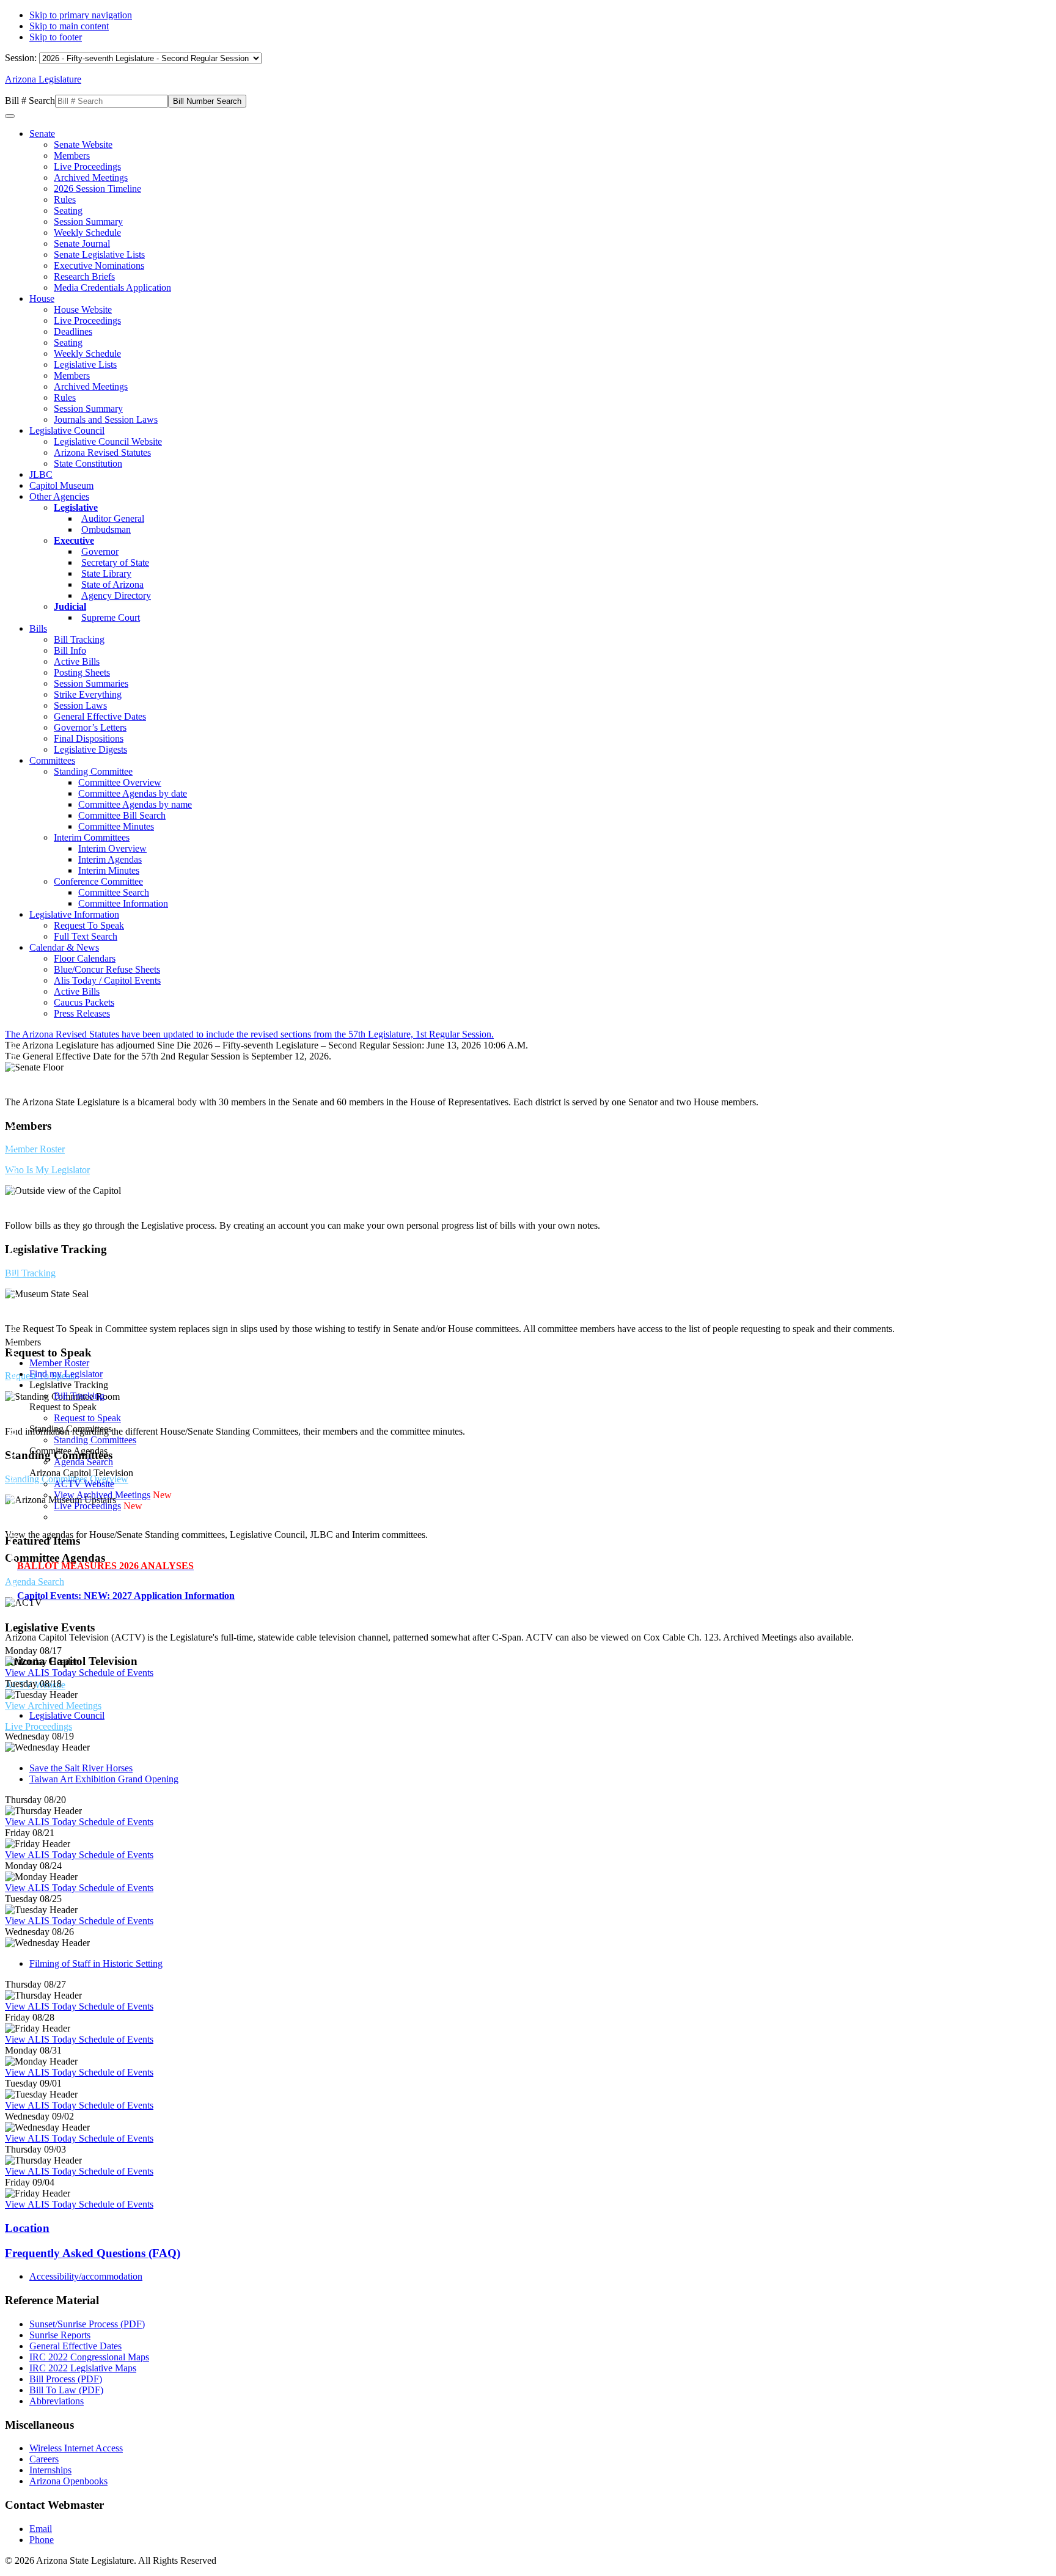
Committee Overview (120, 782)
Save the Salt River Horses (81, 1768)
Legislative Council (67, 430)
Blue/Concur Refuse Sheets (107, 969)
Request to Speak (87, 1418)
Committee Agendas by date (133, 793)
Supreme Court (111, 617)
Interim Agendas (110, 859)
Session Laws (80, 705)
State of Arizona (112, 584)
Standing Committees (95, 1440)
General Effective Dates (100, 716)
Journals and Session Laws (106, 419)
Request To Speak (89, 925)
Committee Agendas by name (135, 804)
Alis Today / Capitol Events (107, 980)
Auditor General (113, 518)
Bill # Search (30, 101)
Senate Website (83, 145)
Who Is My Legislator (47, 1170)
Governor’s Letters (90, 727)
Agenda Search (35, 1582)
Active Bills (77, 661)
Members (72, 156)
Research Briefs (84, 276)
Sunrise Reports (60, 2335)
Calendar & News (64, 947)
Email (41, 2529)
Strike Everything (88, 694)
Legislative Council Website (108, 441)
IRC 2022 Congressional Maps (89, 2357)
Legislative (76, 507)
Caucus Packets (84, 1002)
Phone (42, 2540)
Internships (50, 2470)
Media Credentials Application (112, 287)
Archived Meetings (91, 177)
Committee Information (123, 903)
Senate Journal (82, 243)
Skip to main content (69, 26)
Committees (52, 760)
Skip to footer (56, 37)
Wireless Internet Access (76, 2448)
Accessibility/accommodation (86, 2276)
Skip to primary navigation (81, 15)
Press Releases (82, 1013)
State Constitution (88, 463)
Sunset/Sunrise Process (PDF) (87, 2324)
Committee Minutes (116, 826)
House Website (83, 309)
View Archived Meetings (53, 1706)
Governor (100, 551)
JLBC (41, 474)
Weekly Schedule (87, 232)
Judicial (70, 606)
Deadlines (73, 331)
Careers (44, 2459)
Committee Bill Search (122, 815)
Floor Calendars (85, 958)
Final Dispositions (89, 738)
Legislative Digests (90, 749)
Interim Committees (92, 837)
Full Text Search (86, 936)
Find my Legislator (66, 1374)
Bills (38, 628)
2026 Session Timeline (97, 188)
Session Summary (88, 221)
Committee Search (114, 892)
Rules (65, 199)
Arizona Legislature (43, 79)
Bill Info (70, 650)
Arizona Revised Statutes (102, 452)
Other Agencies (59, 496)
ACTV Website (84, 1484)
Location (27, 2228)
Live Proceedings (87, 166)
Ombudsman (106, 529)
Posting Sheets (82, 672)
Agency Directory (116, 595)
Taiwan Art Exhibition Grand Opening (104, 1779)
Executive (74, 540)
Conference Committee (98, 881)
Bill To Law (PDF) (66, 2390)
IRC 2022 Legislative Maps (83, 2368)
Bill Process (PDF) (66, 2379)
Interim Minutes (109, 870)
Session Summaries (91, 683)
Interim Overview (112, 848)
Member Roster (35, 1149)
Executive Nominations (99, 265)
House (42, 298)
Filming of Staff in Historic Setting (96, 1963)
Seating (68, 210)
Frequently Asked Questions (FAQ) (93, 2253)
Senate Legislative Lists (99, 254)
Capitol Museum (61, 485)
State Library (106, 573)
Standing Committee (93, 771)
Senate (42, 134)
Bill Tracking (79, 639)
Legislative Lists (85, 364)
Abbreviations (57, 2401)
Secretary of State (115, 562)
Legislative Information (74, 914)
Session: (22, 58)
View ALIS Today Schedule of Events (79, 1673)
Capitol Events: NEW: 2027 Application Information (126, 1596)
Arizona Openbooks (68, 2481)
